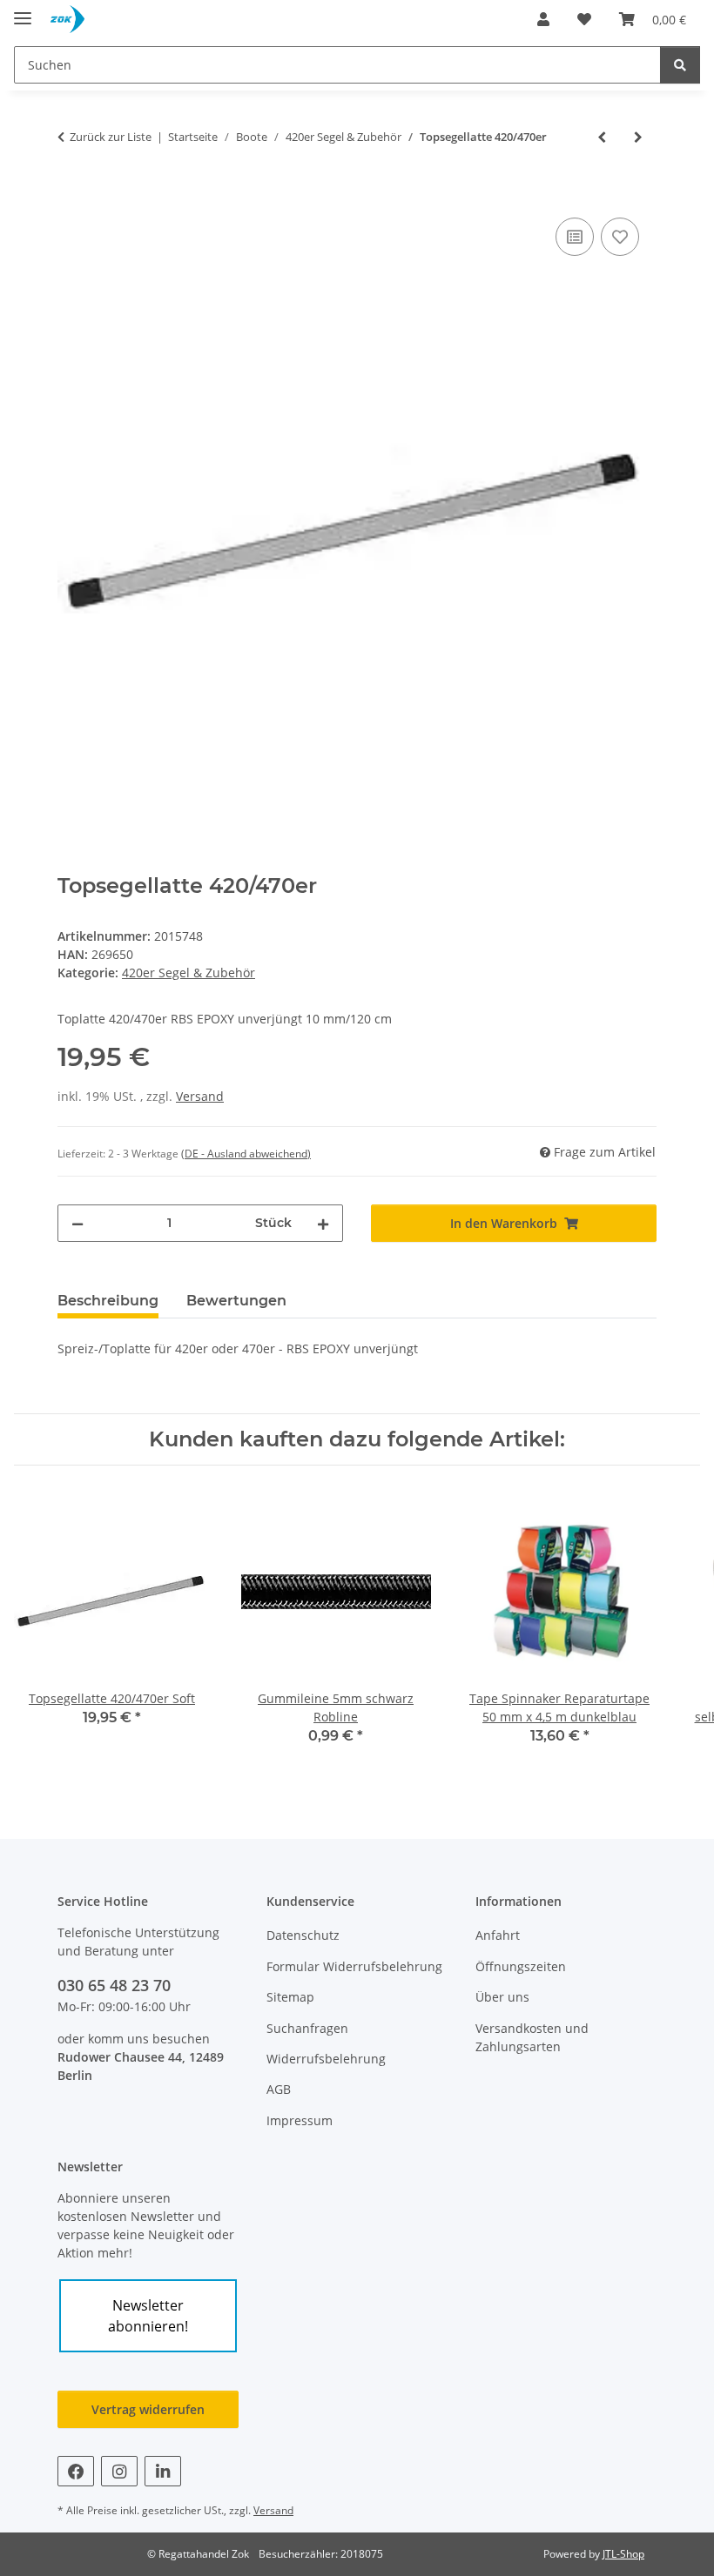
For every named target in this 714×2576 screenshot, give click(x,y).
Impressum (300, 2120)
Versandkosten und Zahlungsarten (532, 2037)
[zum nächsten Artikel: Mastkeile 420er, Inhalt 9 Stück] (638, 137)
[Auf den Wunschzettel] (620, 237)
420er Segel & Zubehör (189, 973)
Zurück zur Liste (111, 137)
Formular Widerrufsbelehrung (354, 1966)
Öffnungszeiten (521, 1966)
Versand (200, 1096)
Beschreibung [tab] (108, 1301)
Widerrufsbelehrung (326, 2059)
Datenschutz (303, 1935)
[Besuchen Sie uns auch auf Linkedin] (163, 2471)
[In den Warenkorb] (71, 194)
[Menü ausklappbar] (23, 11)
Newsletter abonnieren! (148, 2316)
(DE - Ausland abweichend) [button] (246, 1154)
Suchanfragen (307, 2028)
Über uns (502, 1997)
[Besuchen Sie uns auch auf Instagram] (119, 2471)
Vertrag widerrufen (148, 2409)
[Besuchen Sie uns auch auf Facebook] (76, 2471)
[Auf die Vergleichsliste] (575, 237)
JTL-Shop (623, 2554)
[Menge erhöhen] (323, 1223)
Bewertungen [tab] (236, 1301)
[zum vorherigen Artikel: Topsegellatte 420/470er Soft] (602, 137)
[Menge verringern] (77, 1223)
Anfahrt (498, 1935)
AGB (279, 2089)
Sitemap (290, 1997)
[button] (543, 19)
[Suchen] (680, 65)
